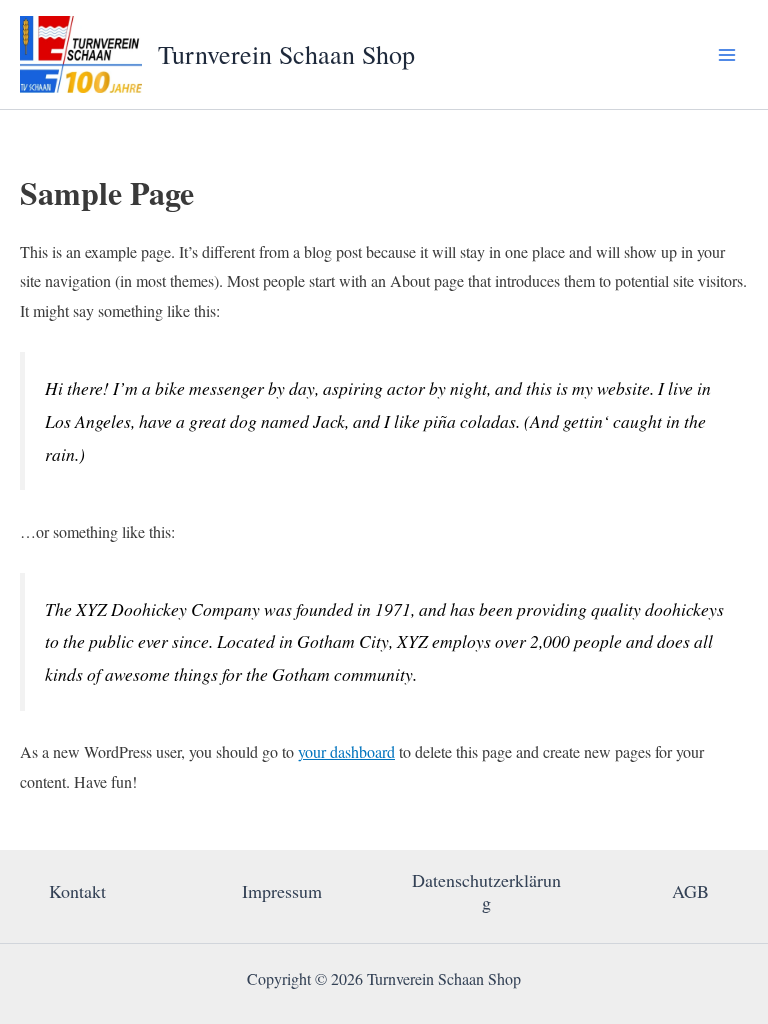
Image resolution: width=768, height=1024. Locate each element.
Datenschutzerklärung (486, 891)
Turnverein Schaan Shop (286, 54)
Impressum (282, 891)
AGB (690, 891)
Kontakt (77, 891)
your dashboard (346, 751)
